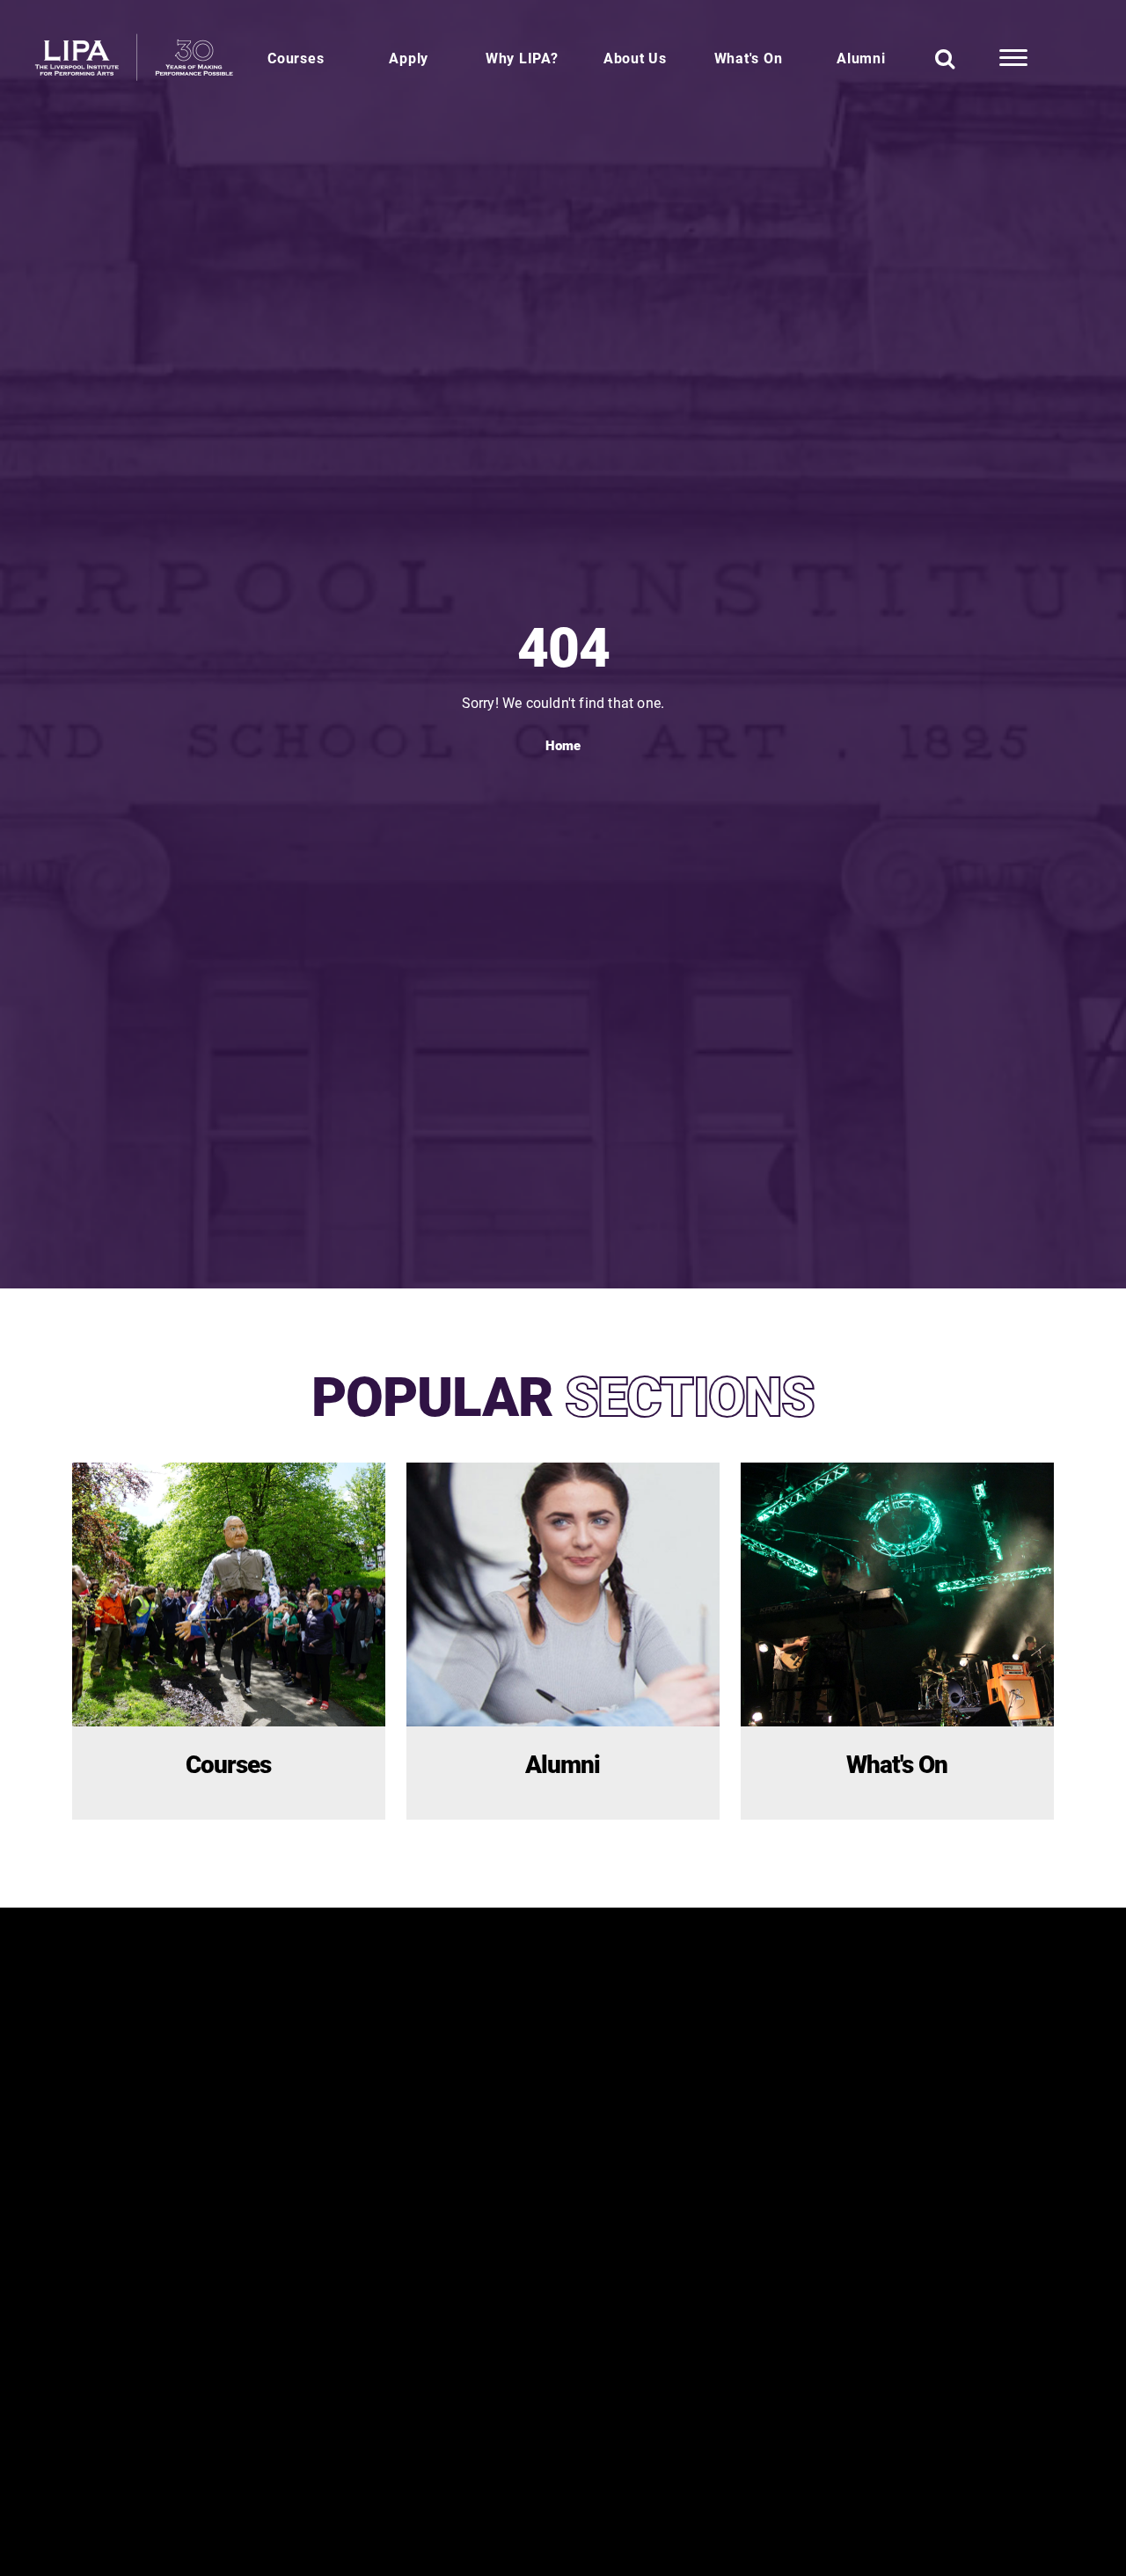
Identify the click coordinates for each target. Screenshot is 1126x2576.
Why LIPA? (522, 58)
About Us (635, 58)
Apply (409, 58)
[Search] (945, 58)
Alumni (861, 58)
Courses (296, 58)
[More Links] (1013, 58)
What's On (749, 58)
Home (563, 745)
